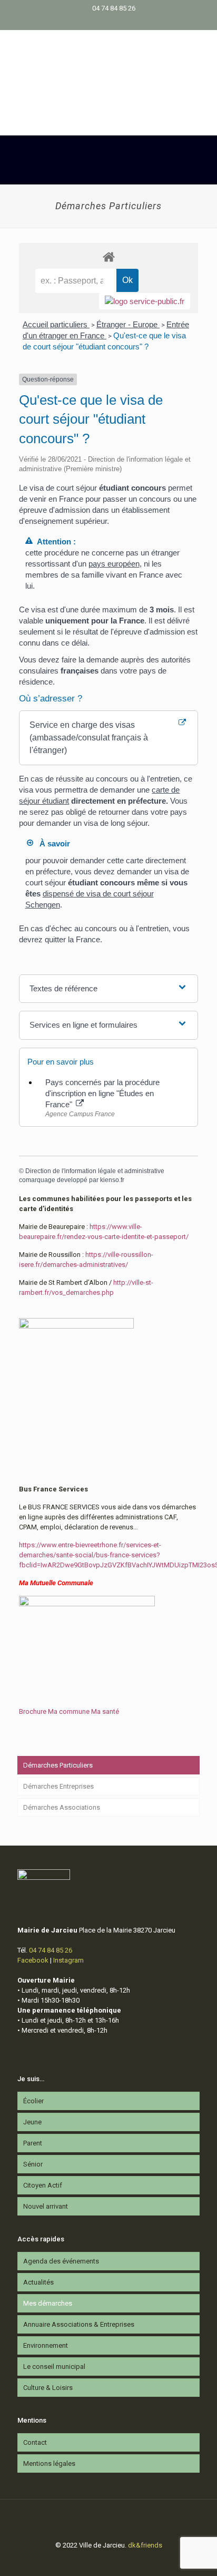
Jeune (32, 2122)
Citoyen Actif (43, 2185)
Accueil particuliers (56, 324)
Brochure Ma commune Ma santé (69, 1711)
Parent (33, 2143)
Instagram (68, 1960)
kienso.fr (112, 1180)
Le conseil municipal (54, 2367)
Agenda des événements (61, 2261)
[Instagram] (116, 22)
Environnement (46, 2345)
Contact (35, 2442)
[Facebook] (102, 22)
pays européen (114, 564)
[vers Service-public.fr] (145, 301)
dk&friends (145, 2545)
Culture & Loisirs (48, 2388)
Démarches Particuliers (58, 1765)
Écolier (33, 2101)
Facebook (33, 1960)
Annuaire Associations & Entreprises (79, 2324)
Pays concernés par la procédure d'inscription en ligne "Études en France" (102, 1093)
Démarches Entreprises (58, 1786)
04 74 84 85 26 (114, 8)
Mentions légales (49, 2463)
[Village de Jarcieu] (108, 67)
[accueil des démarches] (108, 256)
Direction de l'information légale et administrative (95, 1171)
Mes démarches (48, 2303)
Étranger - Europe (128, 324)
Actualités (38, 2282)
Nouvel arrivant (46, 2206)
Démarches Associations (62, 1807)
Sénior (33, 2164)
